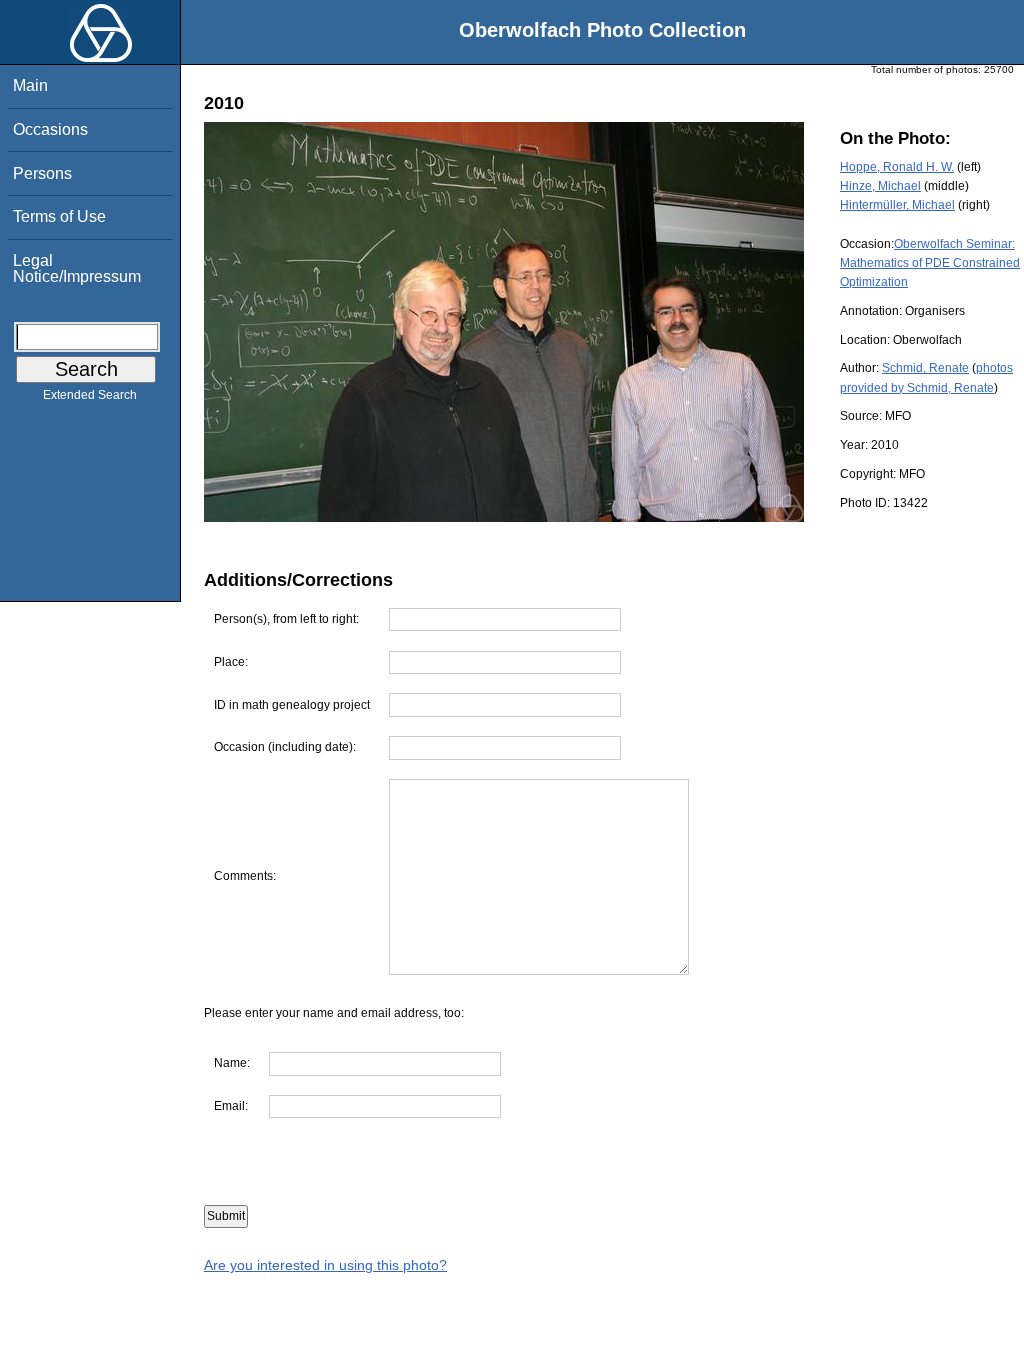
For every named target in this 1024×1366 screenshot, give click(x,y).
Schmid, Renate (925, 368)
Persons (42, 173)
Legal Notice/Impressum (77, 268)
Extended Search (90, 395)
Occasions (50, 129)
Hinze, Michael (880, 186)
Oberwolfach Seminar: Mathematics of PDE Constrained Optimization (930, 263)
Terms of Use (59, 216)
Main (30, 85)
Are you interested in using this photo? (325, 1265)
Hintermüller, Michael (897, 205)
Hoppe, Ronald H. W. (897, 167)
